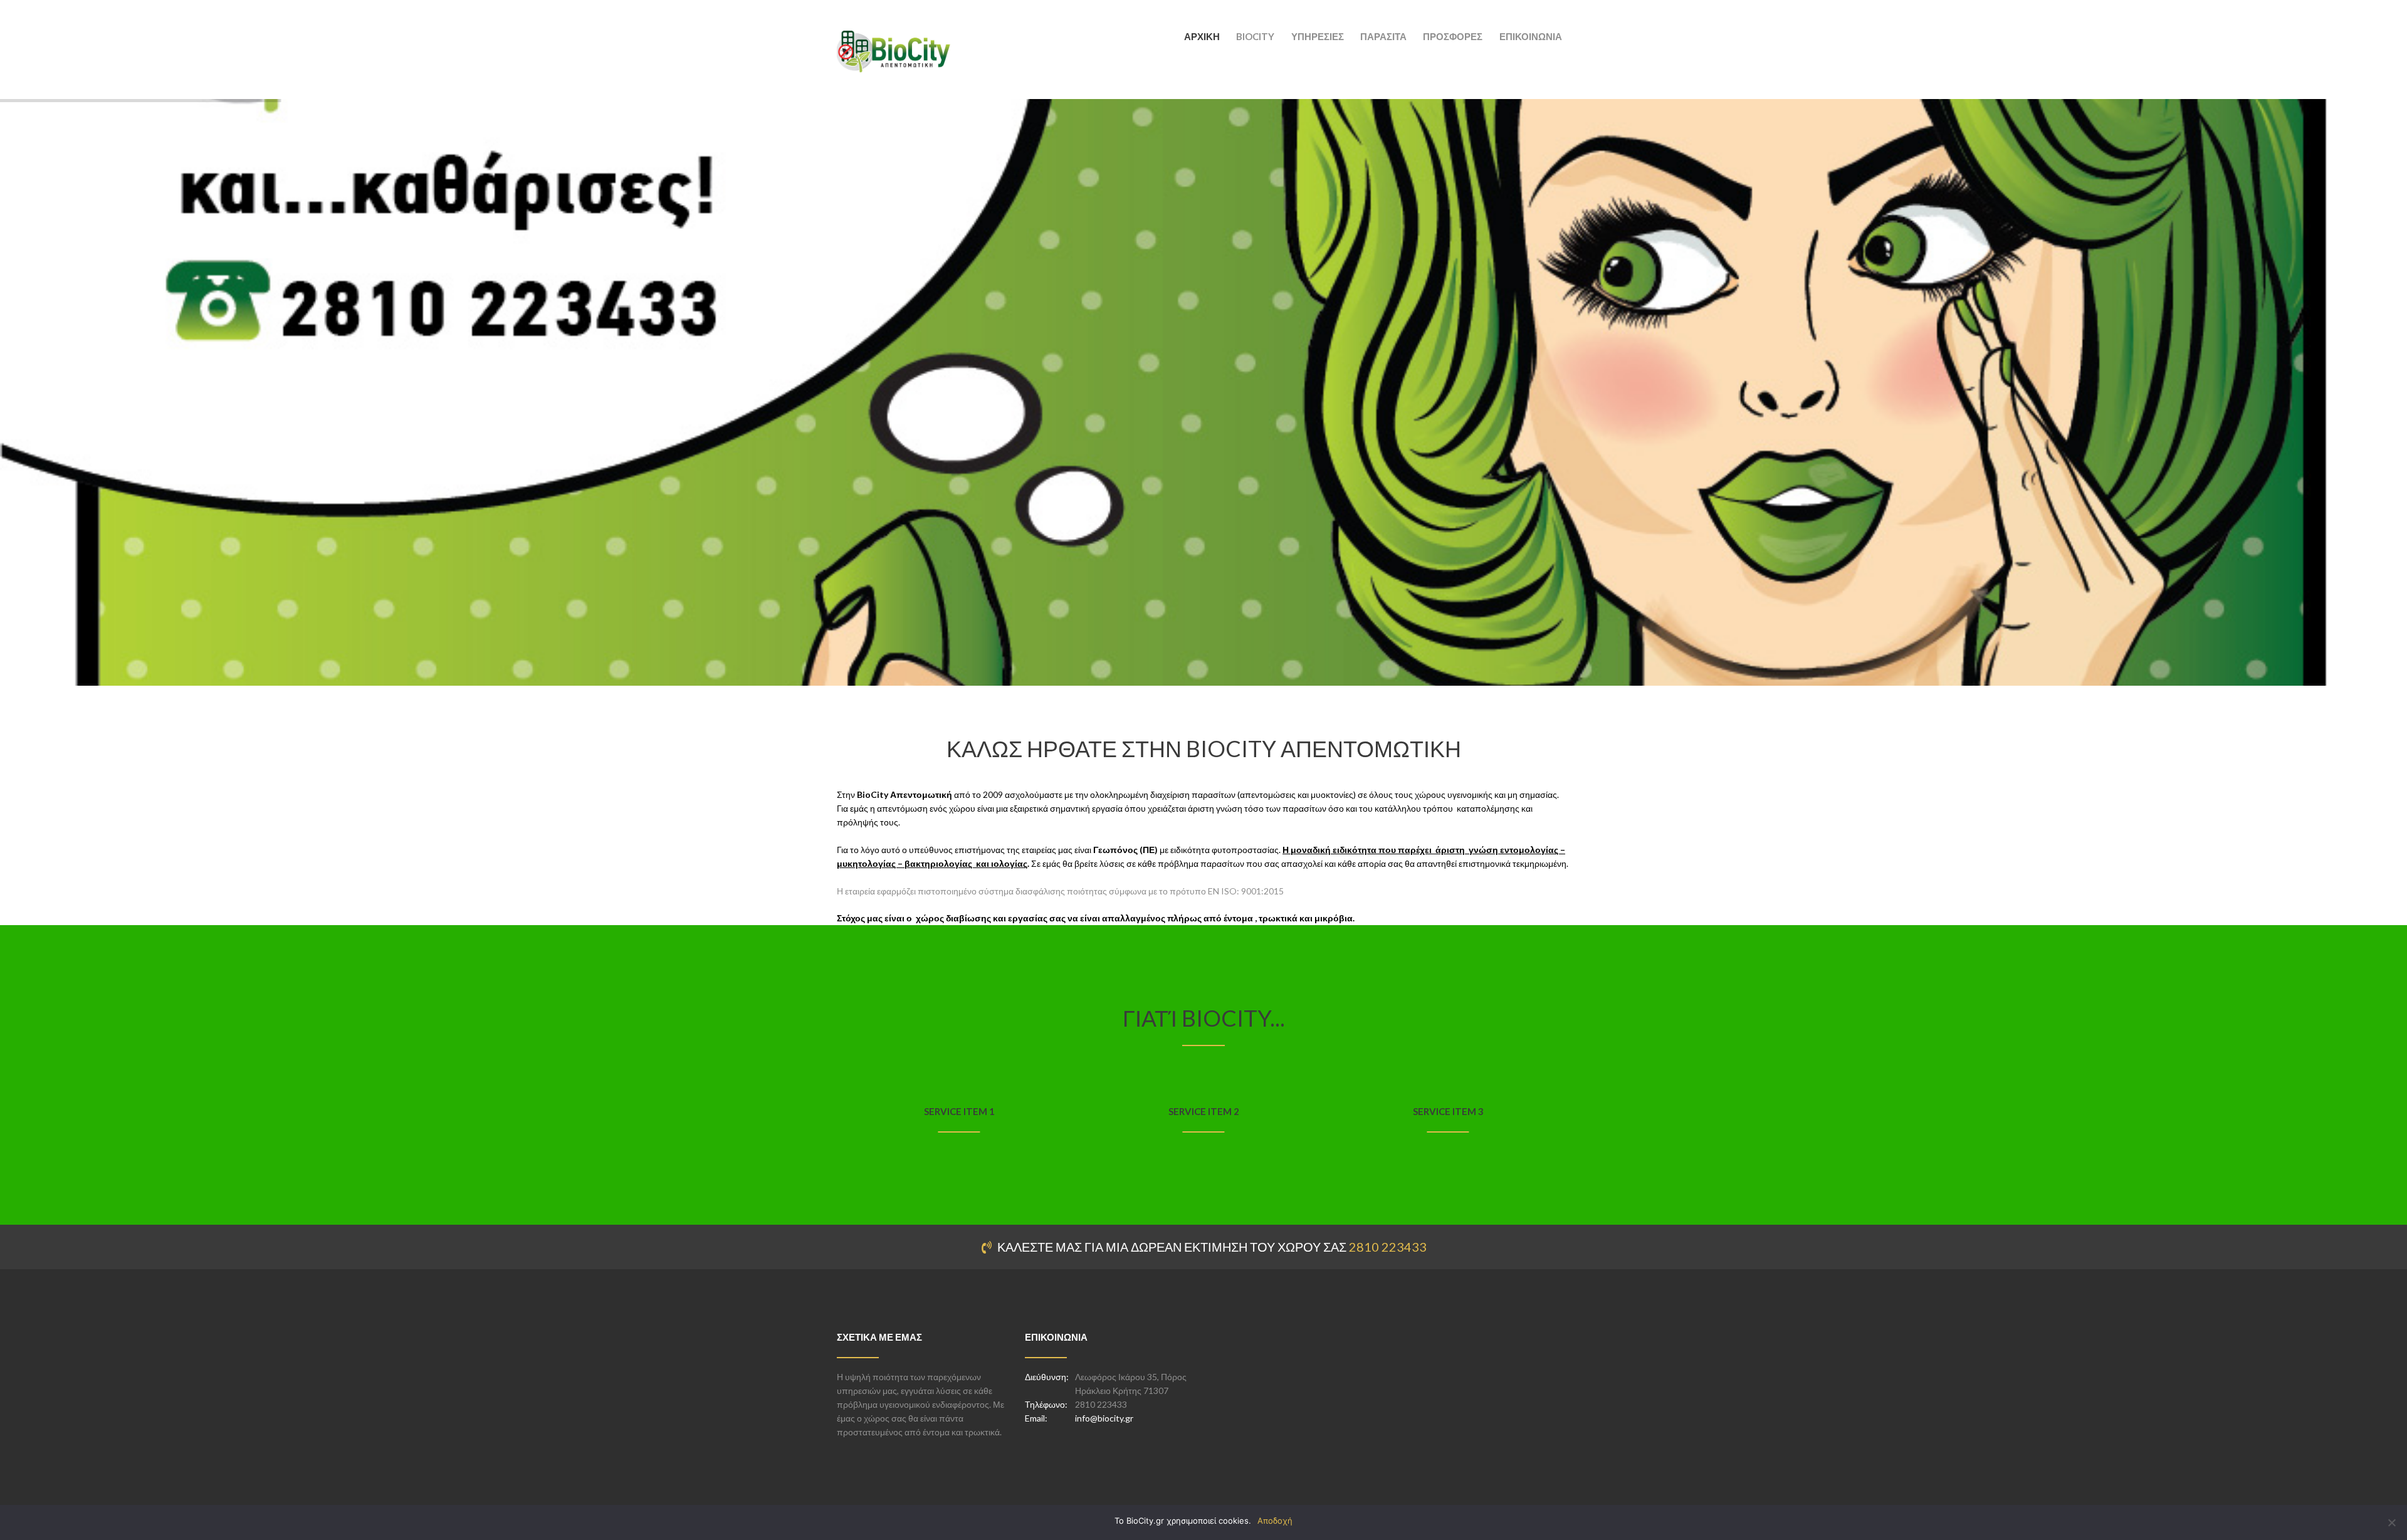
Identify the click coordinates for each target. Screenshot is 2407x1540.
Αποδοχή (1275, 1521)
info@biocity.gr (1104, 1418)
